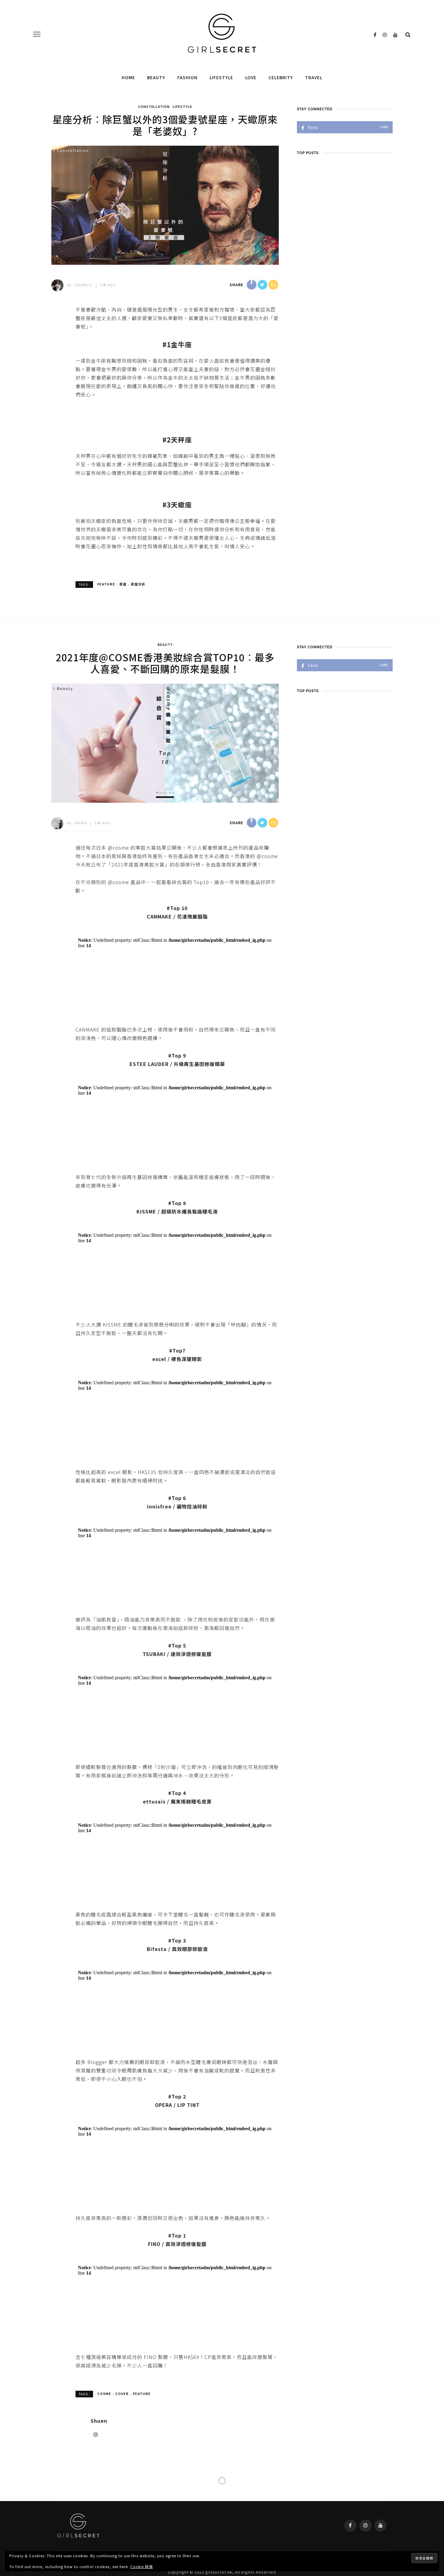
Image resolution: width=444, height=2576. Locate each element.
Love (251, 77)
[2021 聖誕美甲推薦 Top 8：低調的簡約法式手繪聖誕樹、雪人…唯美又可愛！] (165, 1739)
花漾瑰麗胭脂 (192, 916)
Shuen (81, 823)
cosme (104, 1535)
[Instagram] (96, 1576)
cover (122, 1535)
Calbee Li (84, 285)
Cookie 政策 (142, 2566)
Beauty (156, 77)
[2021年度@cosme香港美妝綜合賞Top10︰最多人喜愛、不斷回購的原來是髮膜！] (165, 742)
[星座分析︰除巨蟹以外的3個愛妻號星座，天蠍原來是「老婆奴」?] (165, 204)
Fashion (187, 77)
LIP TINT (188, 1418)
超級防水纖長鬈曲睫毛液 (190, 1040)
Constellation (154, 106)
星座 (123, 584)
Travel (314, 77)
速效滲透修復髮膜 (191, 1225)
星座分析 (138, 584)
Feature (106, 584)
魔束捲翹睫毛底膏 (191, 1286)
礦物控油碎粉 (192, 1163)
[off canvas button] (37, 34)
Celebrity (281, 77)
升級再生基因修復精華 (199, 978)
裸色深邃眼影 (187, 1101)
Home (128, 77)
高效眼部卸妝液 (190, 1348)
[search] (408, 34)
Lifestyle (221, 77)
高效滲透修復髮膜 (186, 1471)
